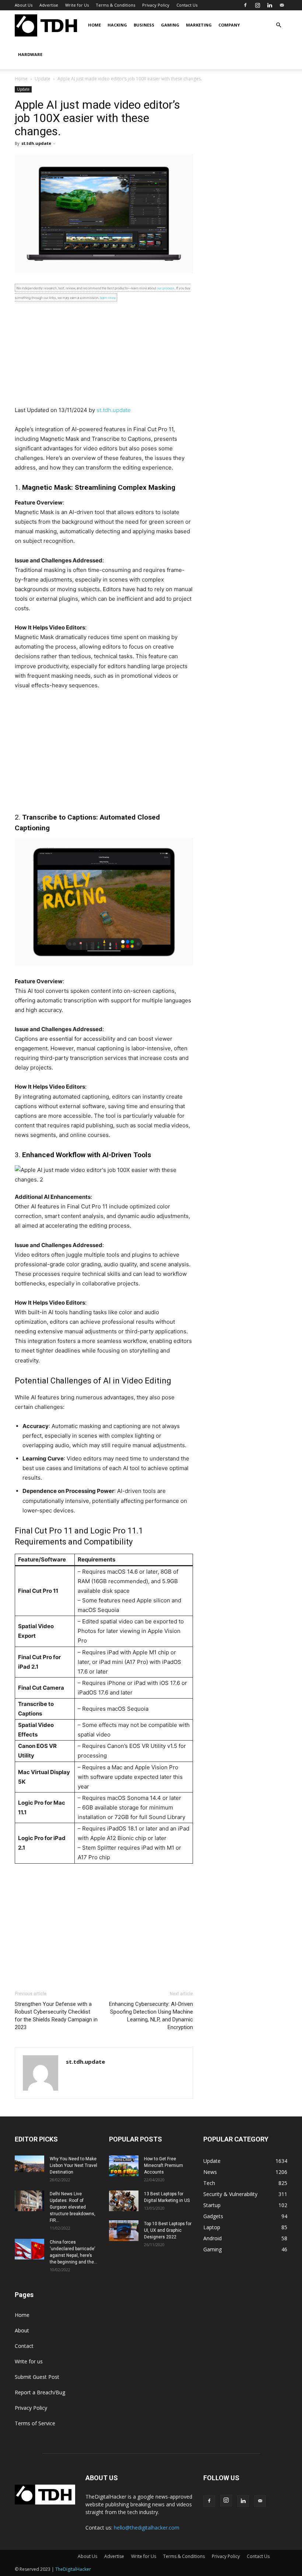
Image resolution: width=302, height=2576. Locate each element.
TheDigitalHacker (73, 2569)
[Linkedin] (270, 5)
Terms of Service (35, 2423)
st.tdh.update (36, 143)
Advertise (49, 5)
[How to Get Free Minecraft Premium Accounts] (124, 2166)
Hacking (117, 25)
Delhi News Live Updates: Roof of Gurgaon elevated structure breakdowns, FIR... (73, 2207)
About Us (24, 5)
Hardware (30, 54)
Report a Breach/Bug (40, 2392)
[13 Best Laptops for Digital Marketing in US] (124, 2201)
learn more (108, 298)
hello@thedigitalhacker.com (147, 2528)
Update (43, 79)
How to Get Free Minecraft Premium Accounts (164, 2165)
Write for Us (77, 5)
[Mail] (282, 5)
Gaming (170, 25)
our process (166, 288)
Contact (24, 2346)
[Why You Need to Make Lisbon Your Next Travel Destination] (29, 2164)
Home (94, 25)
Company (229, 25)
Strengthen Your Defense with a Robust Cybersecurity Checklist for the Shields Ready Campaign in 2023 (56, 2016)
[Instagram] (257, 5)
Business (144, 25)
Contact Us (187, 5)
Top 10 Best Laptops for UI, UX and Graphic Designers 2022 (168, 2230)
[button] (278, 25)
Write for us (29, 2361)
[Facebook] (245, 5)
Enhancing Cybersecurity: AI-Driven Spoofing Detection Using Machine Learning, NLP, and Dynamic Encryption (151, 2016)
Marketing (199, 25)
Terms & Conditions (115, 5)
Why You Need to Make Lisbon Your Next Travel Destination (73, 2165)
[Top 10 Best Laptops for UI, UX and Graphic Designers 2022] (124, 2231)
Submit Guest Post (37, 2377)
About (22, 2330)
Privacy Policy (156, 5)
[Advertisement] (104, 354)
